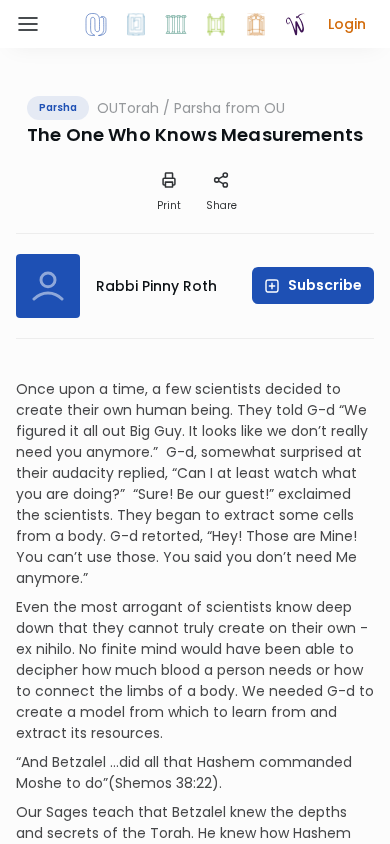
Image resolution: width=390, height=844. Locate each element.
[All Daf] (256, 24)
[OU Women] (296, 24)
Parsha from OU (229, 108)
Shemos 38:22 (163, 783)
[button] (347, 24)
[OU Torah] (96, 24)
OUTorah (128, 108)
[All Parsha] (216, 24)
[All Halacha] (176, 24)
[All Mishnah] (136, 24)
